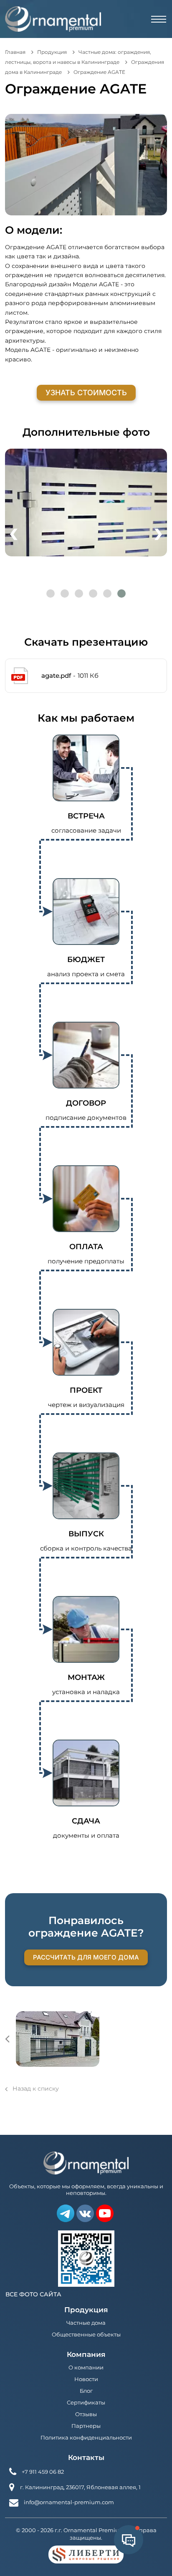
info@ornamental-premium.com (69, 2502)
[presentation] (14, 532)
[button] (51, 593)
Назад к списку (36, 2089)
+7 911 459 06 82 (43, 2472)
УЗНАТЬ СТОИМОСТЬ (86, 393)
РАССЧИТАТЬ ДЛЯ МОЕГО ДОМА (86, 1957)
